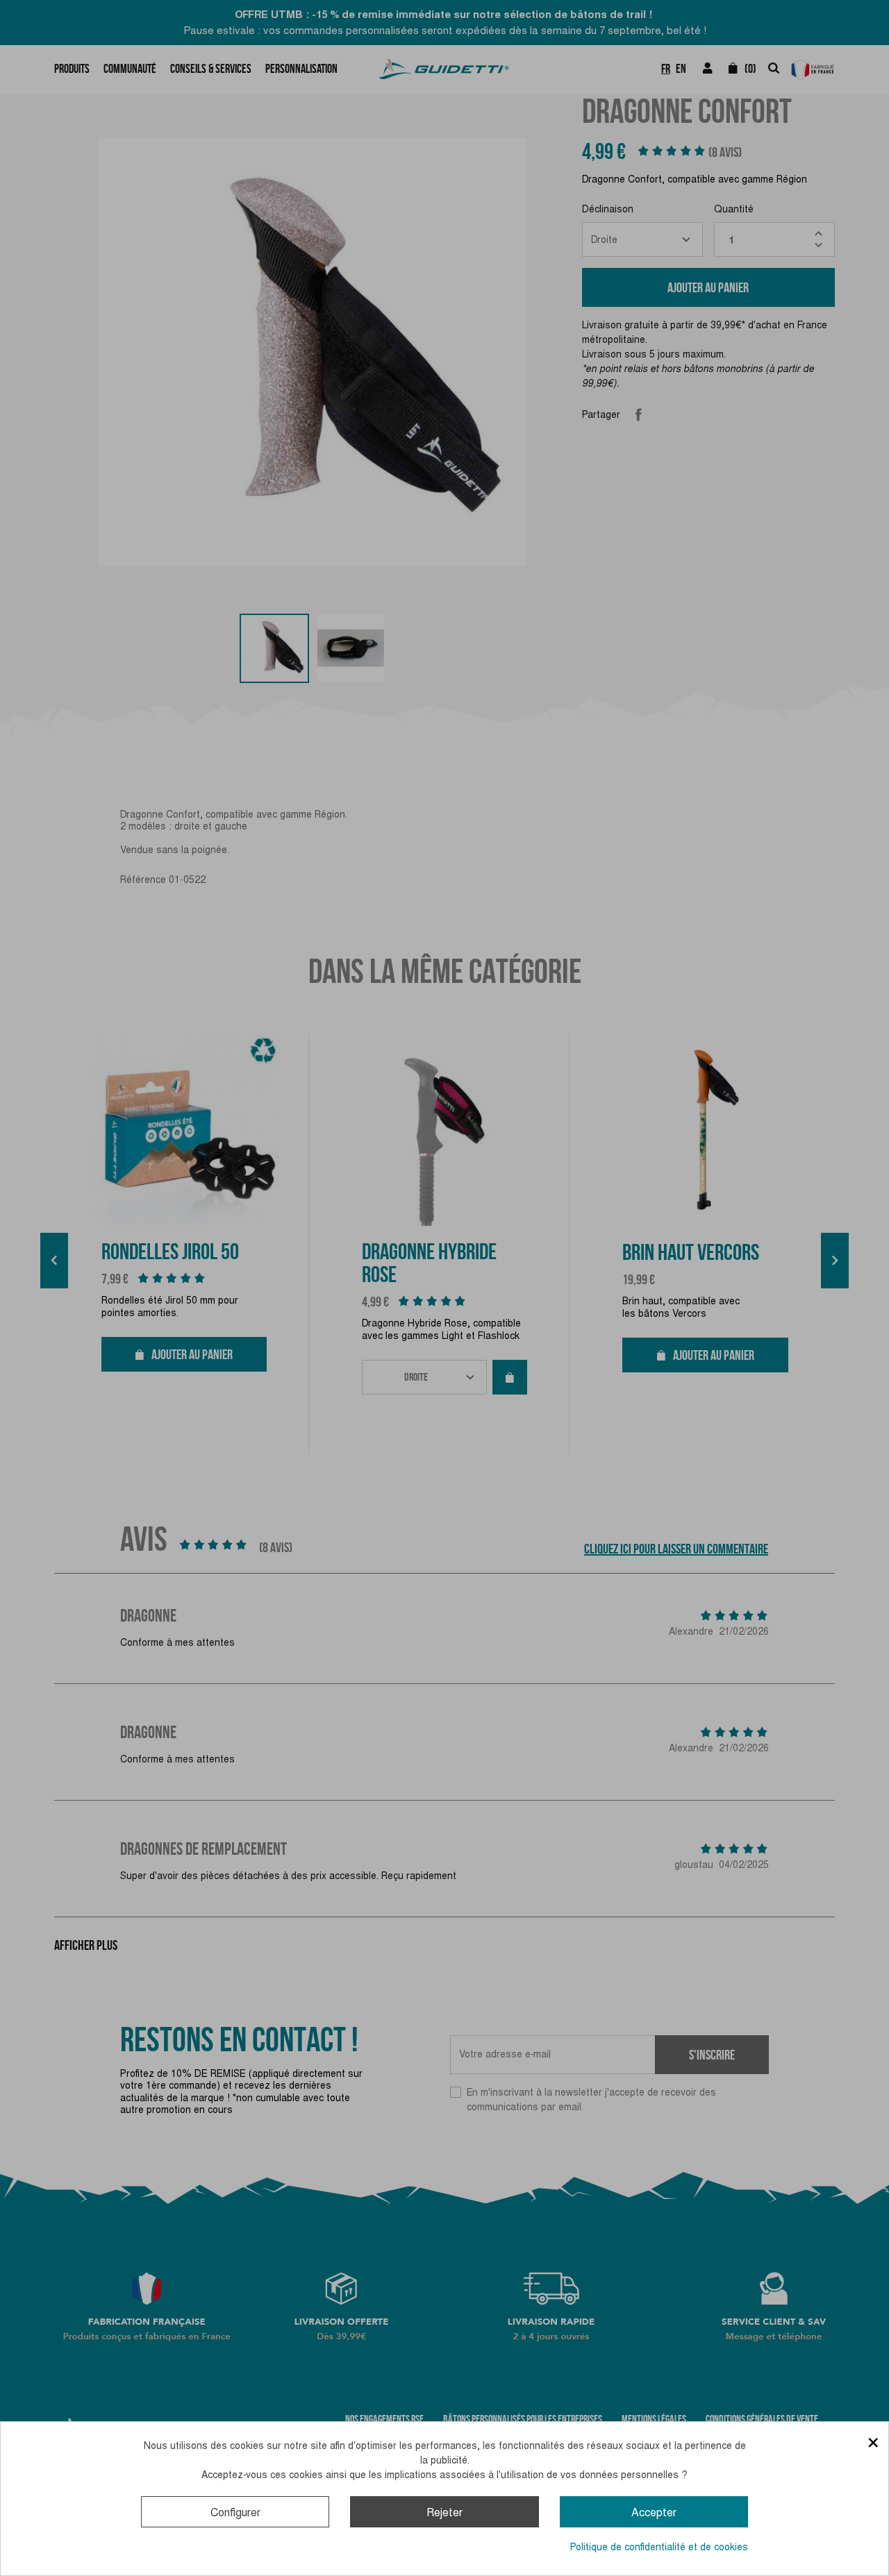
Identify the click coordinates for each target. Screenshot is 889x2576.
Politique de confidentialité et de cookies (659, 2547)
